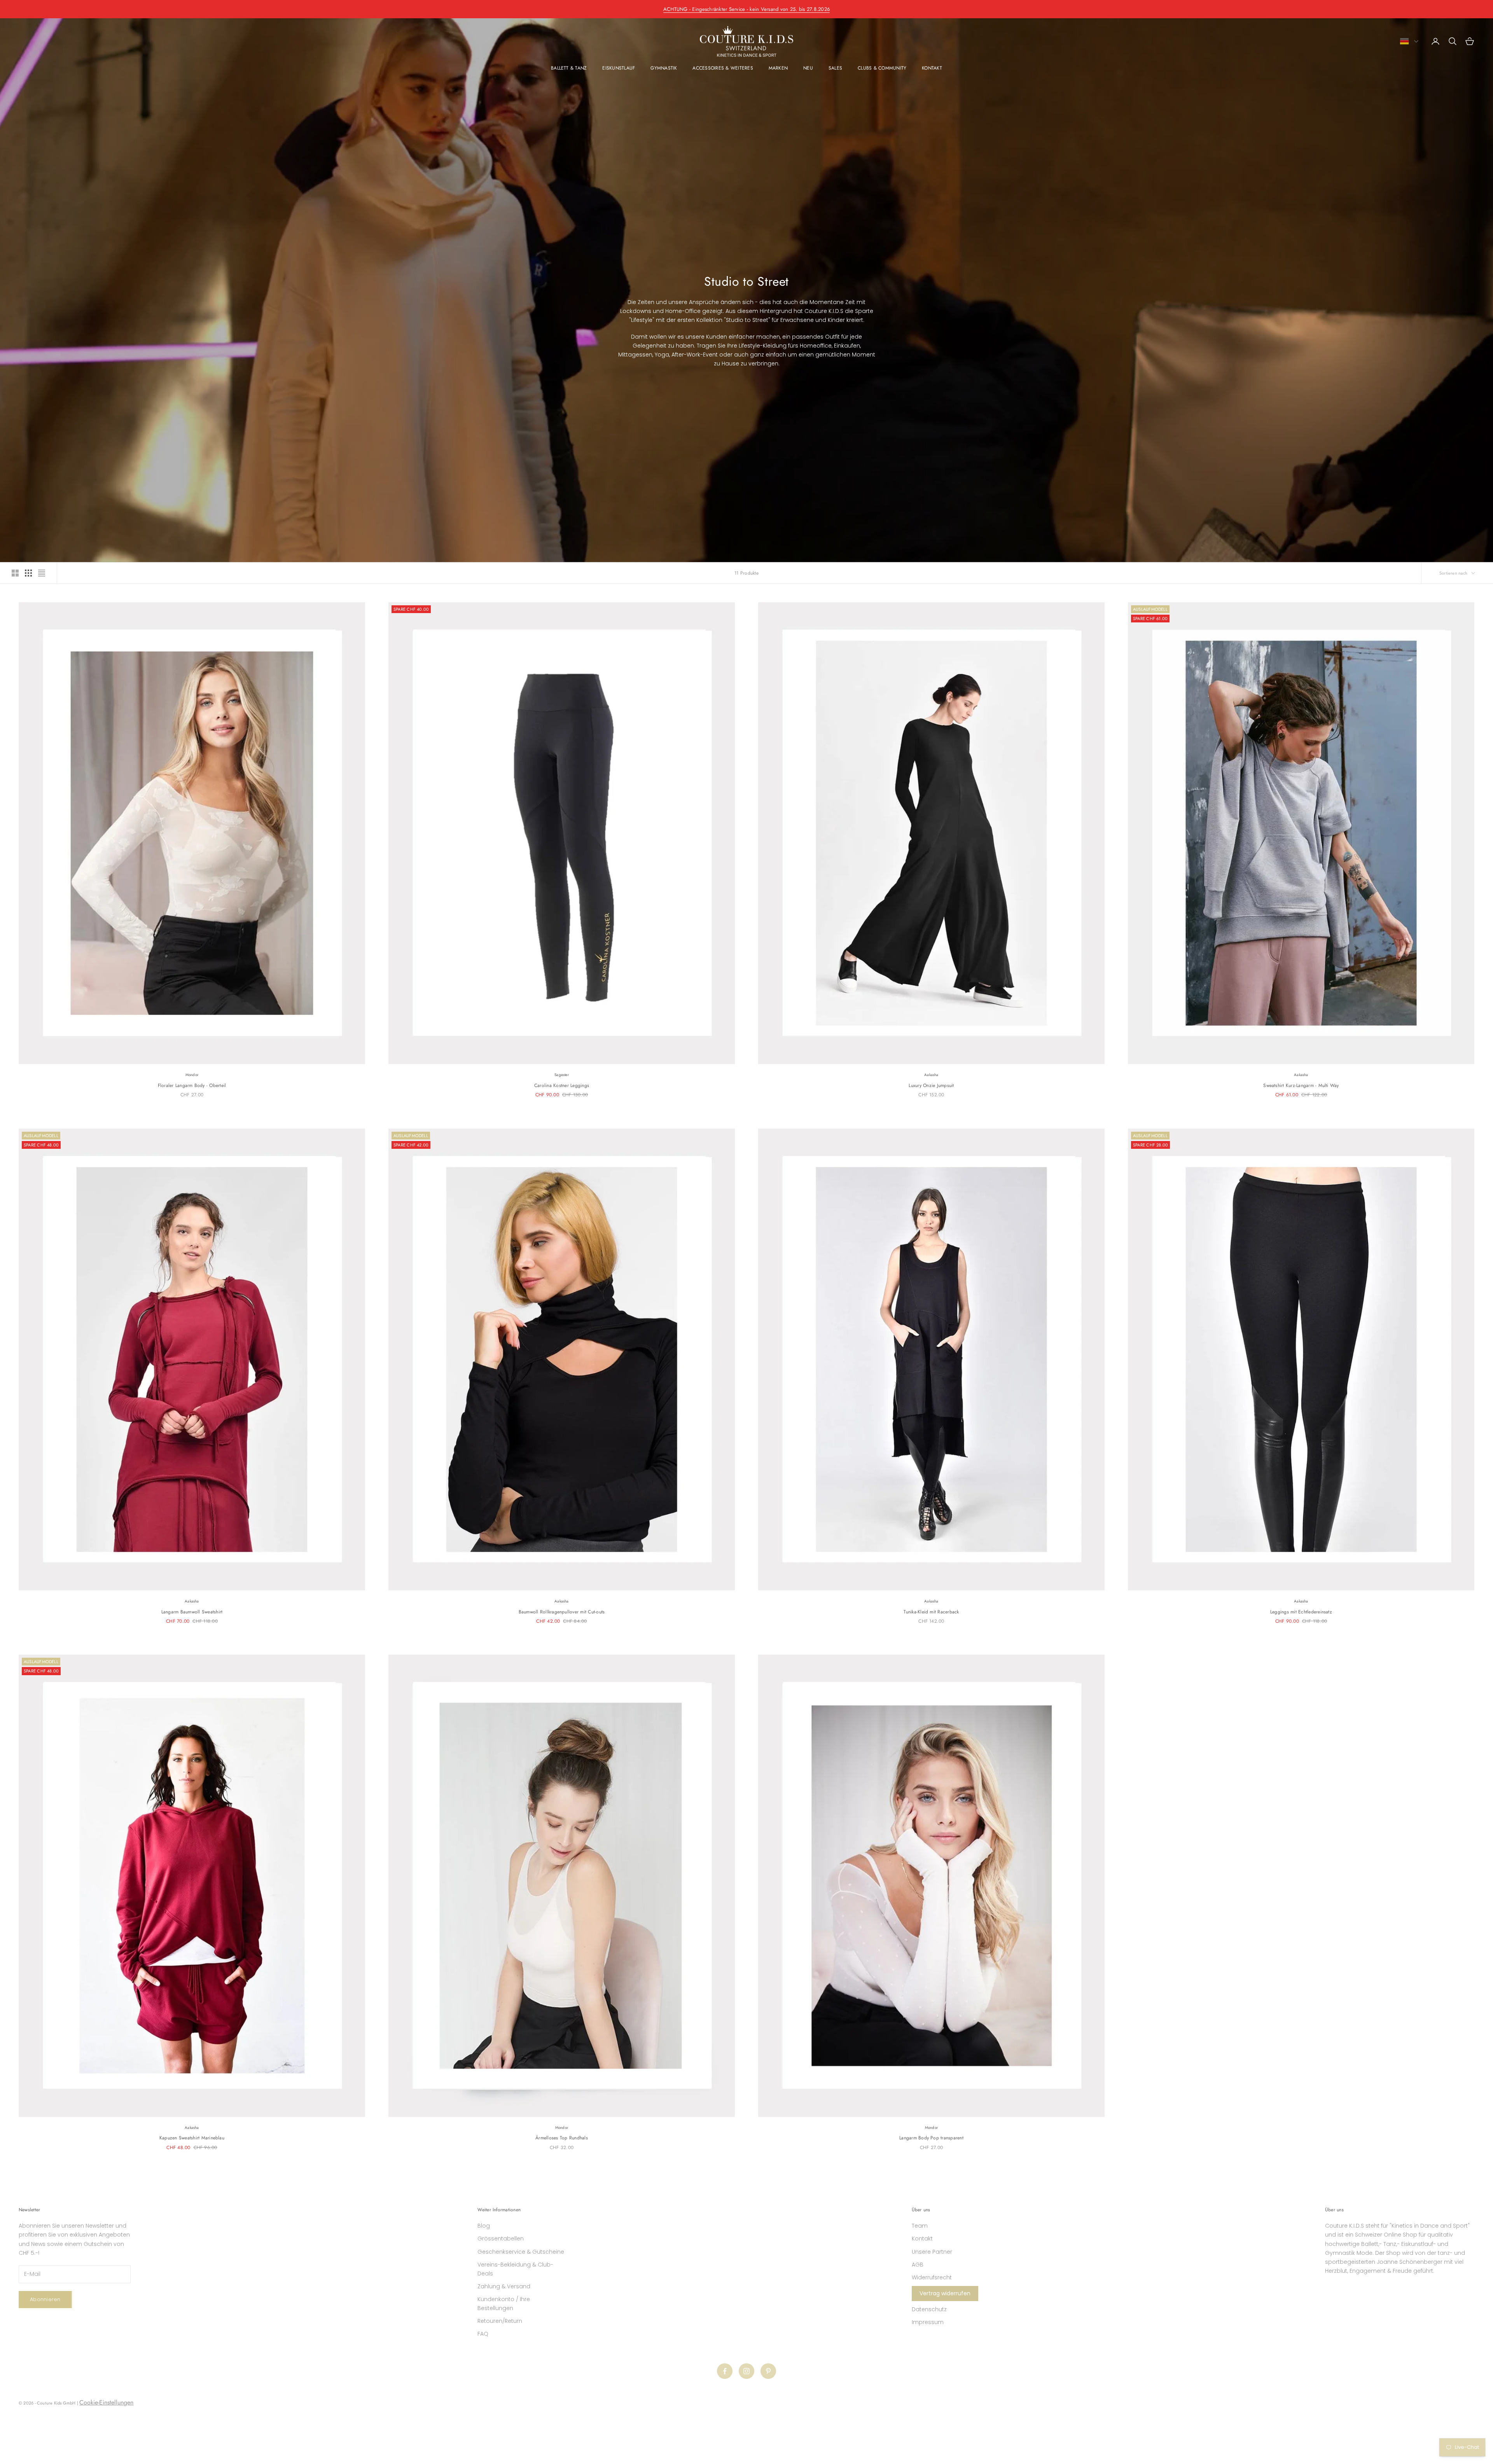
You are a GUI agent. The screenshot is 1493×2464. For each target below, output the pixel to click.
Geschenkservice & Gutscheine (521, 2252)
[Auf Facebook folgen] (725, 2371)
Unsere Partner (932, 2252)
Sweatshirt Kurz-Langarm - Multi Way (1301, 1085)
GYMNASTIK (664, 68)
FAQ (483, 2334)
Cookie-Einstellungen (106, 2402)
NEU (808, 68)
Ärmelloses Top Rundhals (562, 2138)
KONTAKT (932, 68)
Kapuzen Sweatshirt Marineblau (192, 2138)
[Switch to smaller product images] (28, 573)
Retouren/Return (500, 2321)
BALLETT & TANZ (569, 68)
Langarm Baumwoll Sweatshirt (192, 1612)
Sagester (562, 1075)
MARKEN (778, 68)
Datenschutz (929, 2309)
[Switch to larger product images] (15, 573)
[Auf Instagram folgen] (746, 2371)
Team (920, 2226)
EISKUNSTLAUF (619, 68)
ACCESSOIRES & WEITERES (723, 68)
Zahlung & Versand (504, 2286)
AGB (918, 2265)
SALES (835, 68)
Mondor (192, 1075)
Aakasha (931, 1075)
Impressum (928, 2322)
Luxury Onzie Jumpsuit (931, 1085)
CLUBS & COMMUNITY (882, 68)
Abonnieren (45, 2299)
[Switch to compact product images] (42, 573)
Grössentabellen (501, 2239)
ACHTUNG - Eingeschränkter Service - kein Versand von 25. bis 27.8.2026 (746, 9)
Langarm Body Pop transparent (931, 2138)
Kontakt (922, 2239)
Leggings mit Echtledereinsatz (1301, 1612)
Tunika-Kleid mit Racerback (931, 1612)
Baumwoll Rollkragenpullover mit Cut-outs (562, 1612)
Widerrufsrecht (932, 2277)
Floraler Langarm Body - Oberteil (192, 1085)
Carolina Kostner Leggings (562, 1085)
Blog (484, 2226)
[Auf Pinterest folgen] (768, 2371)
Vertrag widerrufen (945, 2293)
